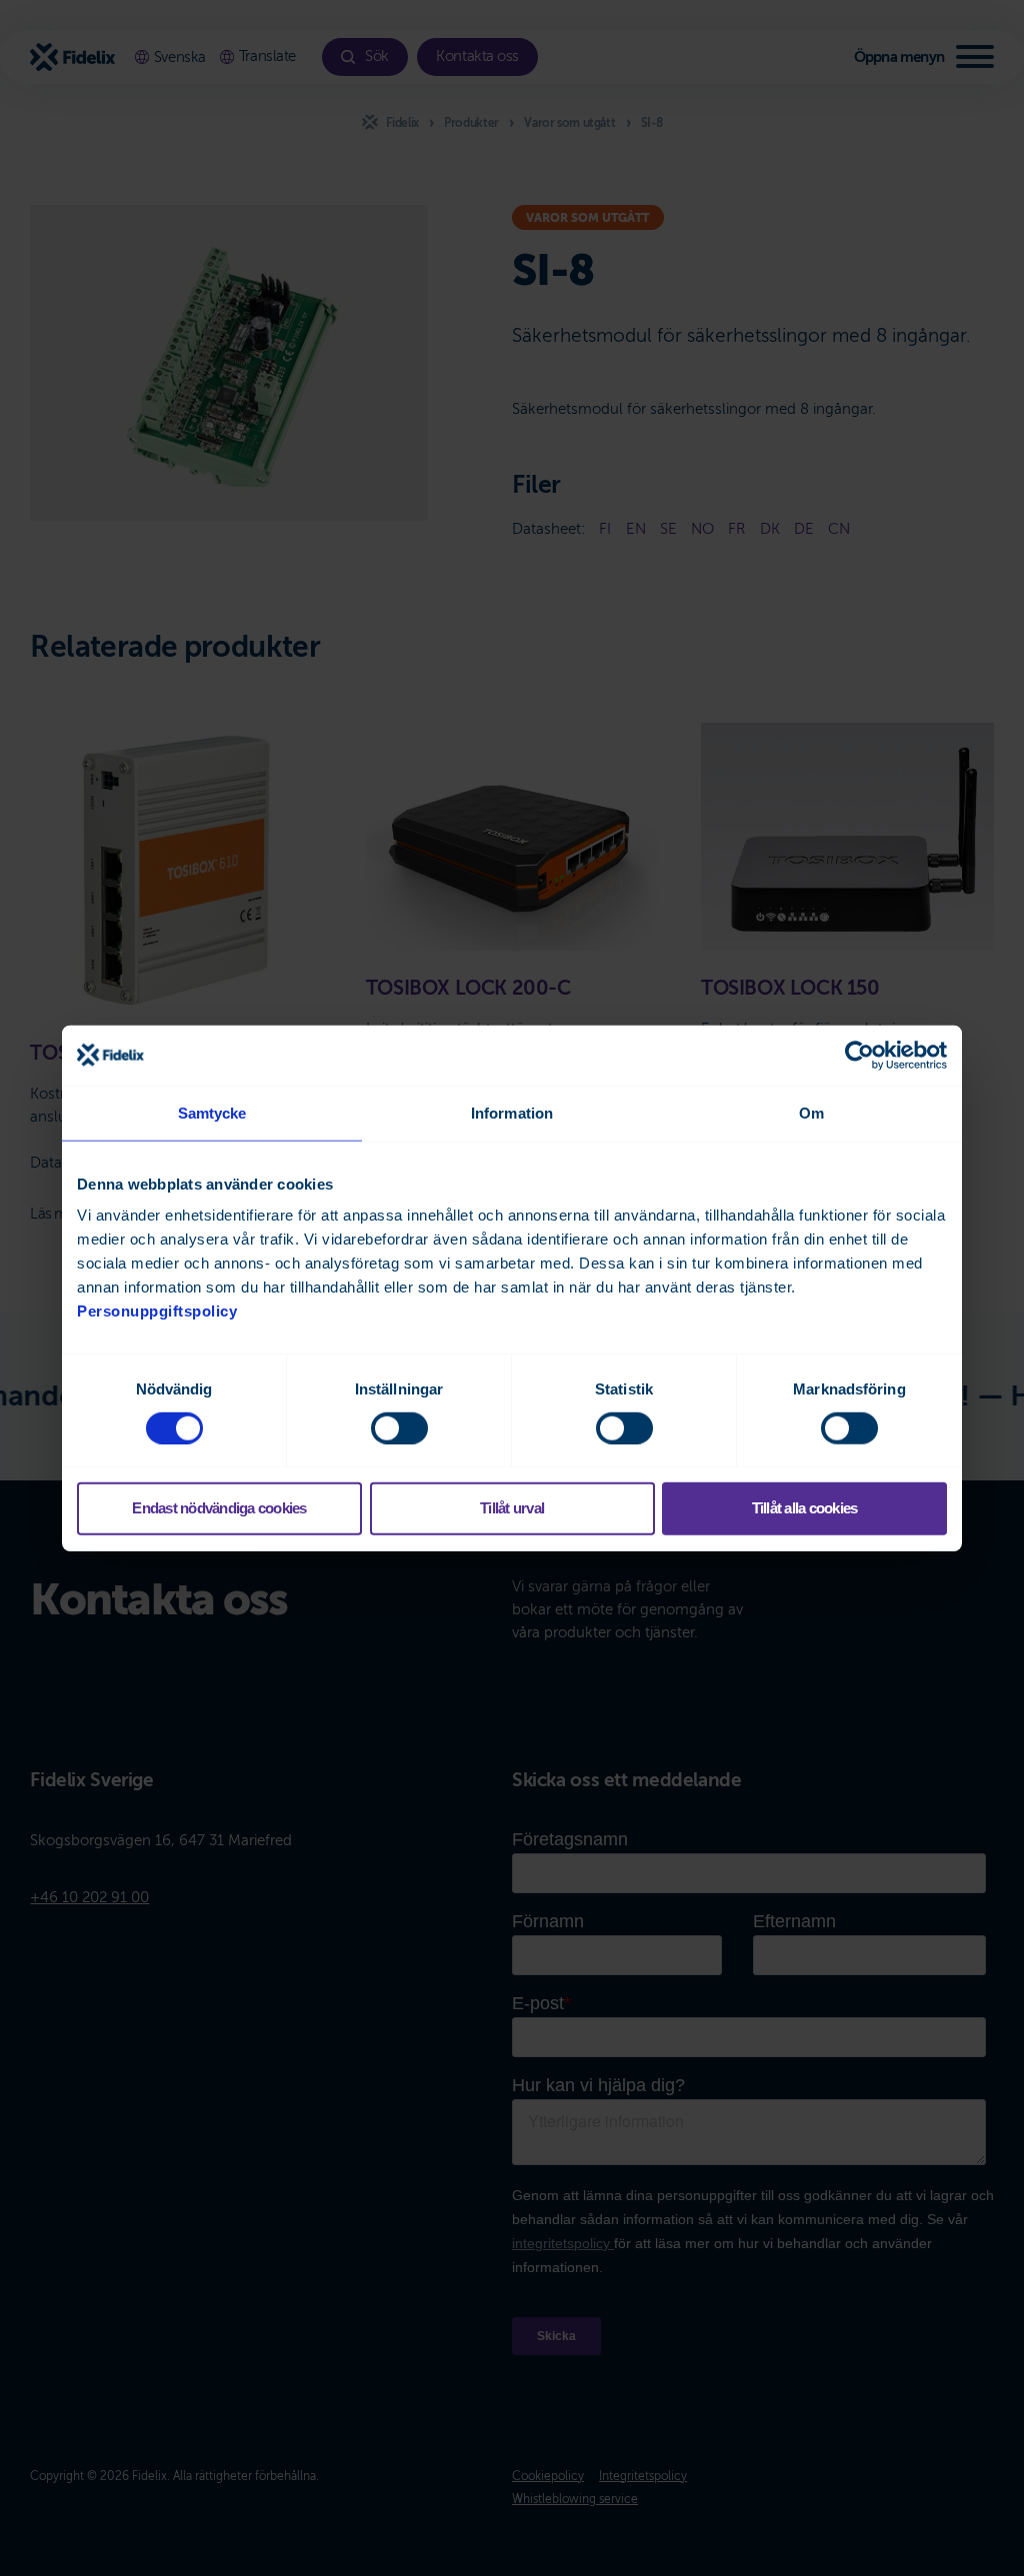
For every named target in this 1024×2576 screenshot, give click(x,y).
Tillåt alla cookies (805, 1508)
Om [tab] (811, 1112)
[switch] (399, 1428)
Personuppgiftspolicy (157, 1311)
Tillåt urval (512, 1508)
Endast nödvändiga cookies (219, 1508)
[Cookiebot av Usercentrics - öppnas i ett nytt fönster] (859, 1055)
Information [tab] (512, 1112)
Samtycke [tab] (212, 1112)
